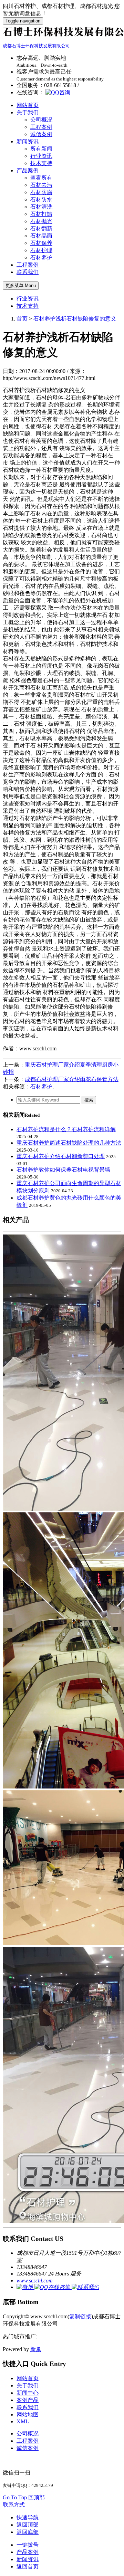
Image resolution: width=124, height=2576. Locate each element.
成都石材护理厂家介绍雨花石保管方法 (72, 1079)
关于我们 (28, 112)
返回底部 (28, 2532)
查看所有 (41, 178)
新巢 (36, 2349)
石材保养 (41, 243)
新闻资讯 (28, 141)
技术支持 (41, 163)
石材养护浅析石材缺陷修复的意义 (75, 319)
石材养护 (41, 257)
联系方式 (14, 2505)
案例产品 (28, 2400)
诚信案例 (41, 134)
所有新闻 (41, 149)
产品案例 (28, 170)
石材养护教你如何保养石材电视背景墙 (63, 1170)
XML (23, 2421)
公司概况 (41, 120)
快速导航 (28, 2517)
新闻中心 (28, 2393)
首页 (22, 319)
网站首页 (28, 105)
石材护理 (41, 250)
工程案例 (41, 127)
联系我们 (28, 272)
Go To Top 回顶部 (24, 2497)
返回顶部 (28, 2525)
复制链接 (80, 2316)
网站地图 (28, 2415)
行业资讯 (41, 156)
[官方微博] (25, 2287)
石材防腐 (41, 192)
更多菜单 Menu (21, 285)
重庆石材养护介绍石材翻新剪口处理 (61, 1156)
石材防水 (41, 199)
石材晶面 (41, 236)
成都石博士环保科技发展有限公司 (36, 46)
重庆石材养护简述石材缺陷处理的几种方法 (69, 1143)
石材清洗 (41, 207)
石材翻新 (41, 228)
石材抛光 (41, 221)
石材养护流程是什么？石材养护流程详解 (66, 1129)
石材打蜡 (41, 214)
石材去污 (41, 185)
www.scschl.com (35, 2281)
